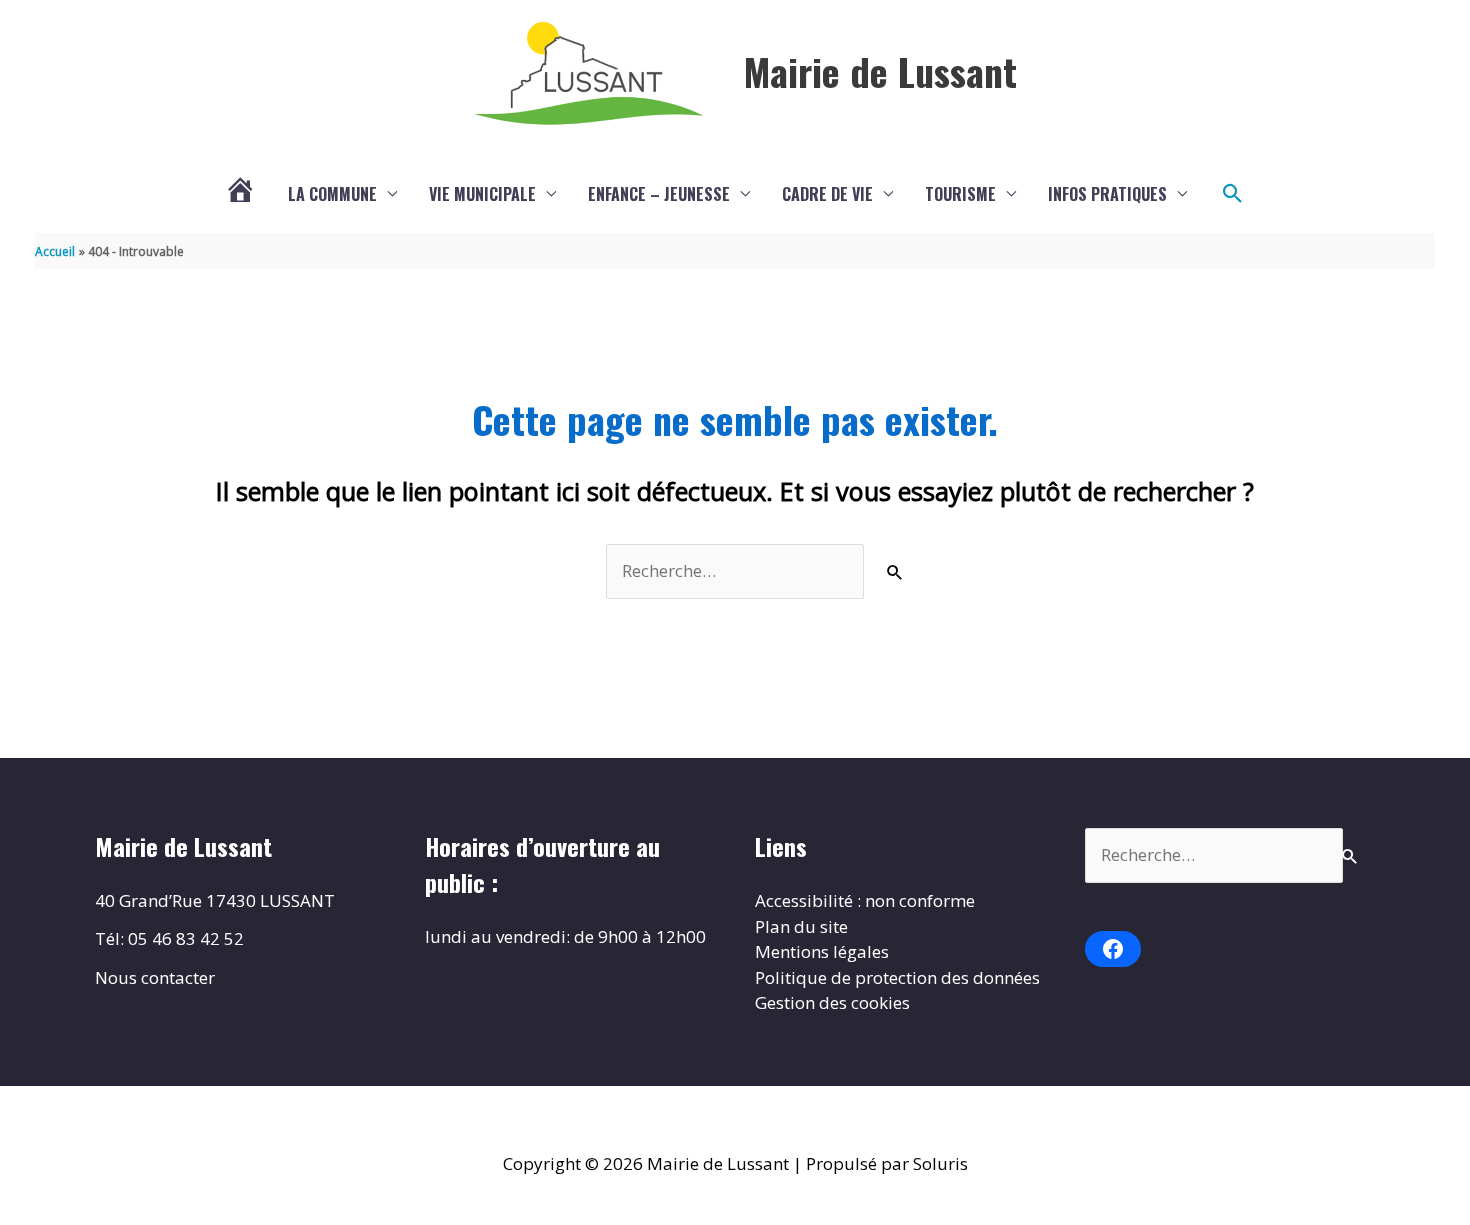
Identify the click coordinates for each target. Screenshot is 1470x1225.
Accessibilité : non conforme (865, 900)
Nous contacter (155, 977)
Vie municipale (482, 194)
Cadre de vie (827, 194)
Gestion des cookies (832, 1002)
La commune (332, 194)
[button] (1233, 194)
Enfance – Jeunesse (659, 194)
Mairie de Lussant (880, 71)
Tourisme (960, 194)
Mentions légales (822, 951)
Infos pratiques (1107, 194)
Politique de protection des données (897, 977)
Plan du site (801, 926)
